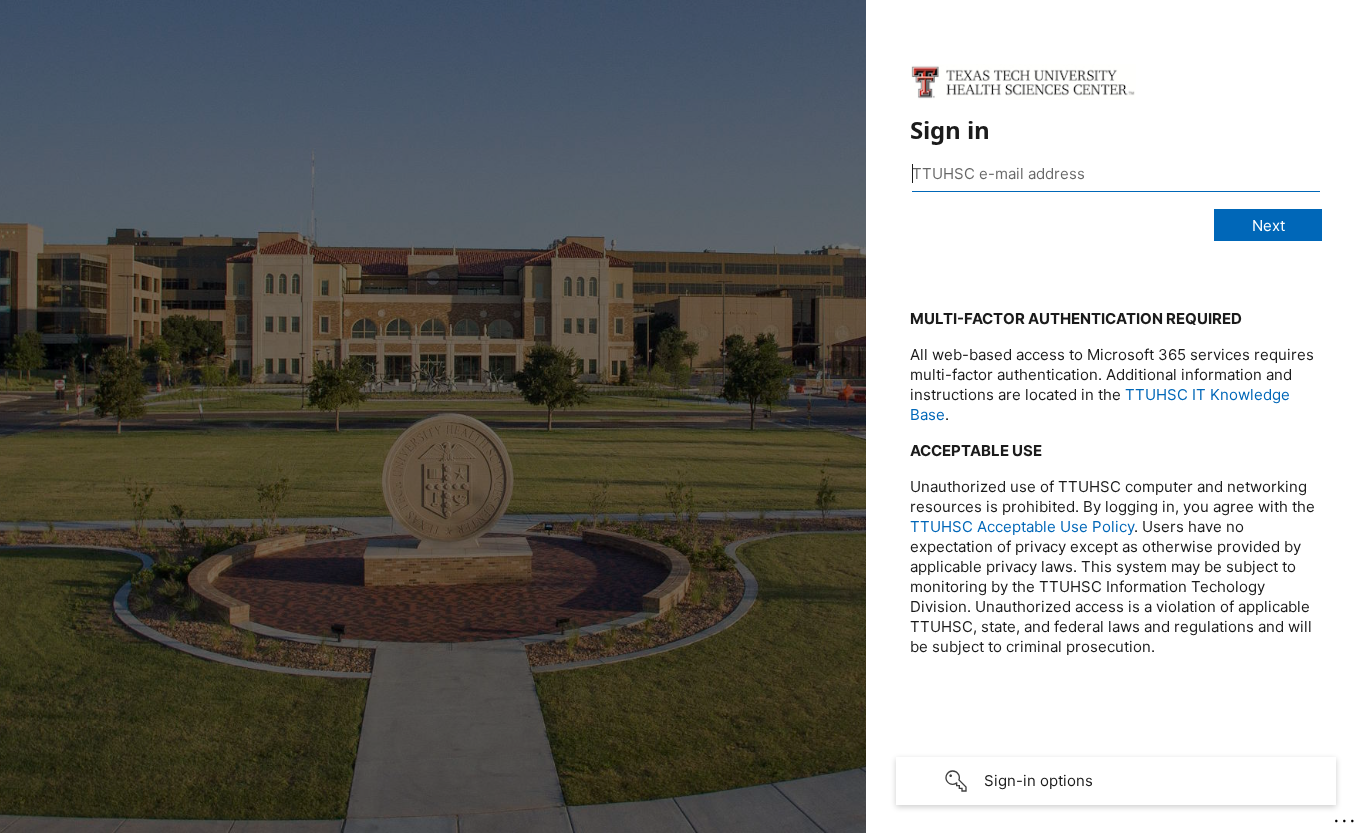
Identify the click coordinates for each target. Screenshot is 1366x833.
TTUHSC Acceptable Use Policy (1022, 526)
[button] (1116, 781)
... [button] (1346, 816)
